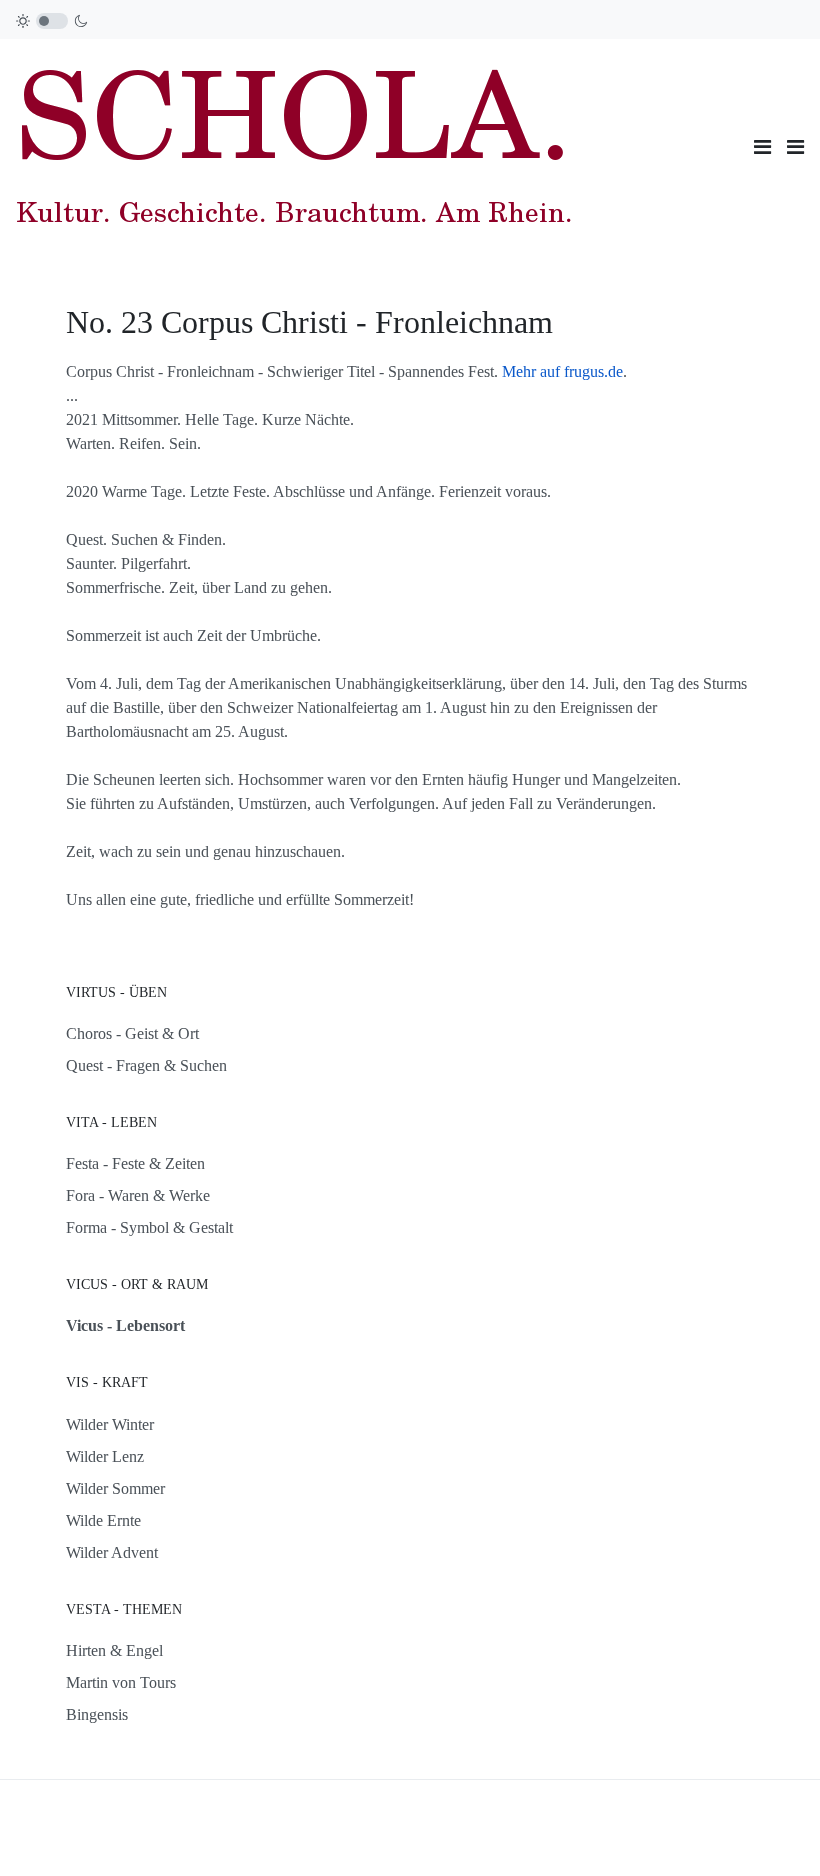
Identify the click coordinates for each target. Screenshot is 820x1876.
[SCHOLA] (294, 144)
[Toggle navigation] (762, 147)
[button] (795, 147)
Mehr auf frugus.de (562, 371)
